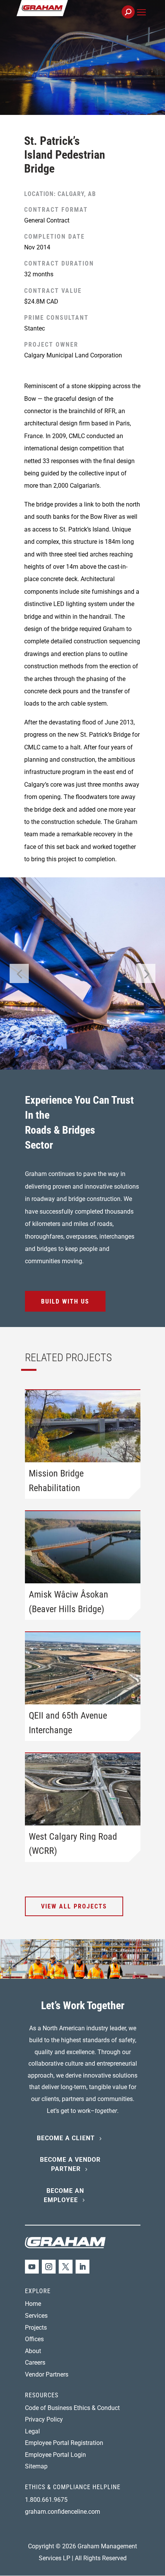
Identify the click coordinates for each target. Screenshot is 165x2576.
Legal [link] (32, 2431)
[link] (68, 16)
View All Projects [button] (74, 1906)
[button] (141, 21)
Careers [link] (35, 2363)
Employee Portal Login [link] (55, 2455)
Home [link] (33, 2304)
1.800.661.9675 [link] (46, 2500)
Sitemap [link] (36, 2466)
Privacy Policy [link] (44, 2419)
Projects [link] (36, 2328)
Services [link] (36, 2316)
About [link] (33, 2351)
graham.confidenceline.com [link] (63, 2512)
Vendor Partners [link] (47, 2374)
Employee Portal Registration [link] (64, 2443)
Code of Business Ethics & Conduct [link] (72, 2408)
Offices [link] (34, 2339)
